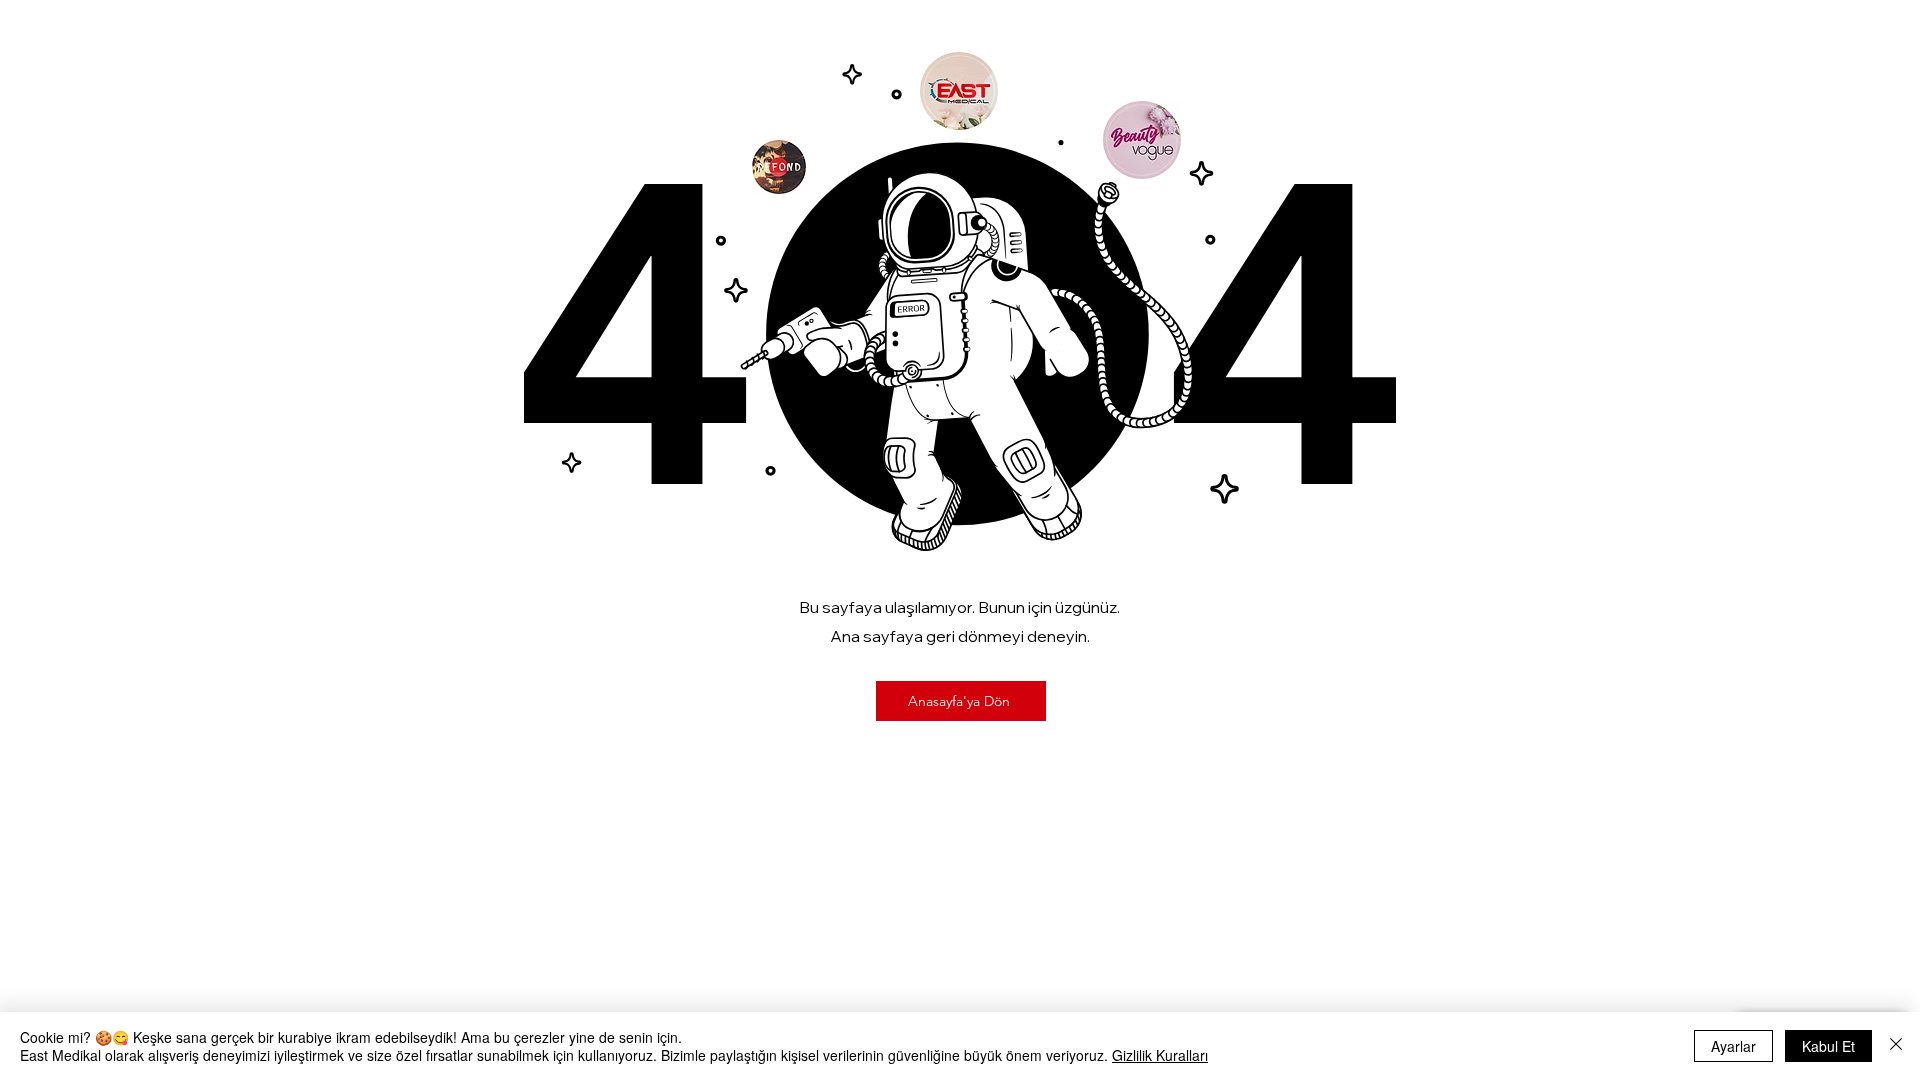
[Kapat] (1896, 1046)
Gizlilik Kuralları (1160, 1055)
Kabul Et (1828, 1046)
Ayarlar (1733, 1046)
